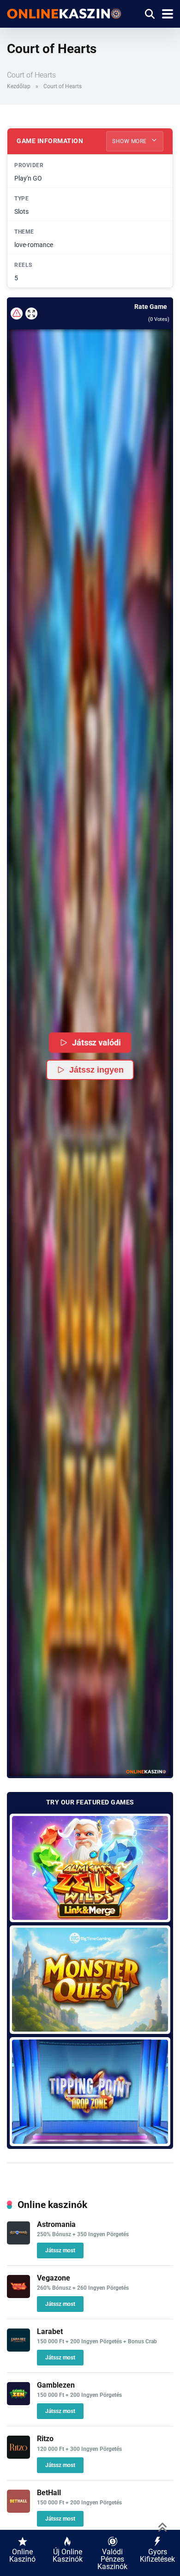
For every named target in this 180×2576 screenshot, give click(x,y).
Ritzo (45, 2439)
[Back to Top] (163, 2526)
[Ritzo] (18, 2456)
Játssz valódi (97, 1042)
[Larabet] (18, 2349)
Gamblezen (56, 2385)
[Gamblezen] (18, 2403)
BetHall (49, 2493)
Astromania (56, 2224)
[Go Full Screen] (31, 314)
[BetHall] (18, 2510)
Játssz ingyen (96, 1070)
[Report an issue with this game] (17, 314)
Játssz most (60, 2250)
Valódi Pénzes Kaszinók (112, 2559)
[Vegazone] (18, 2295)
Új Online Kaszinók (68, 2555)
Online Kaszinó (22, 2555)
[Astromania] (18, 2242)
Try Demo (90, 1867)
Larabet (50, 2332)
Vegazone (54, 2278)
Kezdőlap (19, 86)
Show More (130, 141)
